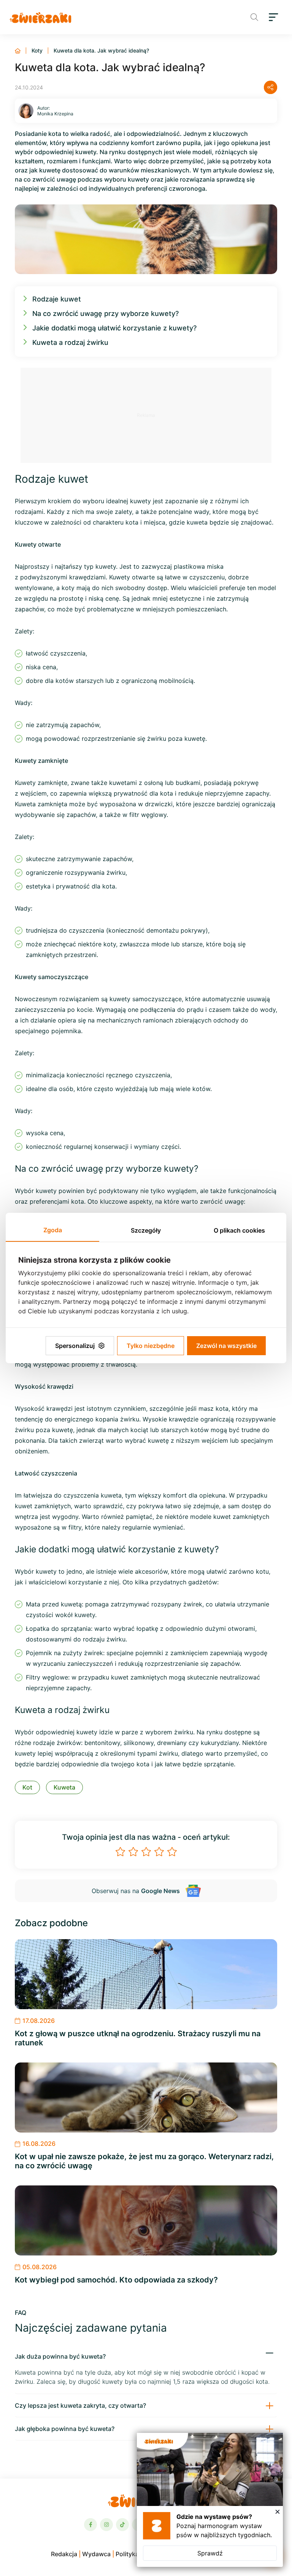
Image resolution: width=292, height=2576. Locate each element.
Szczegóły (146, 1230)
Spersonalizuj (75, 1346)
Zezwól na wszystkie (226, 1346)
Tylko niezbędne (151, 1346)
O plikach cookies (239, 1230)
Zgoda (53, 1230)
